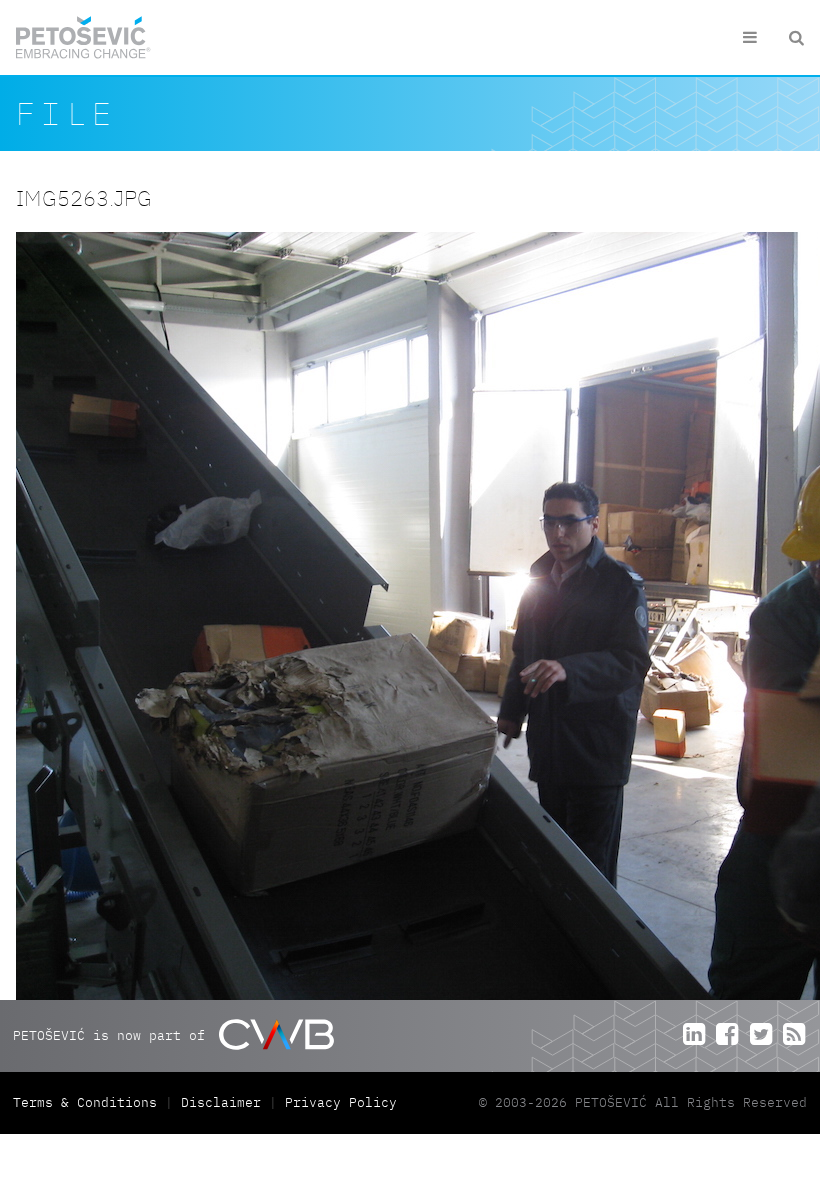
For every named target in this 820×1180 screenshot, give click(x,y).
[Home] (83, 37)
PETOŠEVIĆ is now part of (113, 1034)
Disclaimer (221, 1102)
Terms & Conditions (89, 1102)
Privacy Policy (341, 1102)
